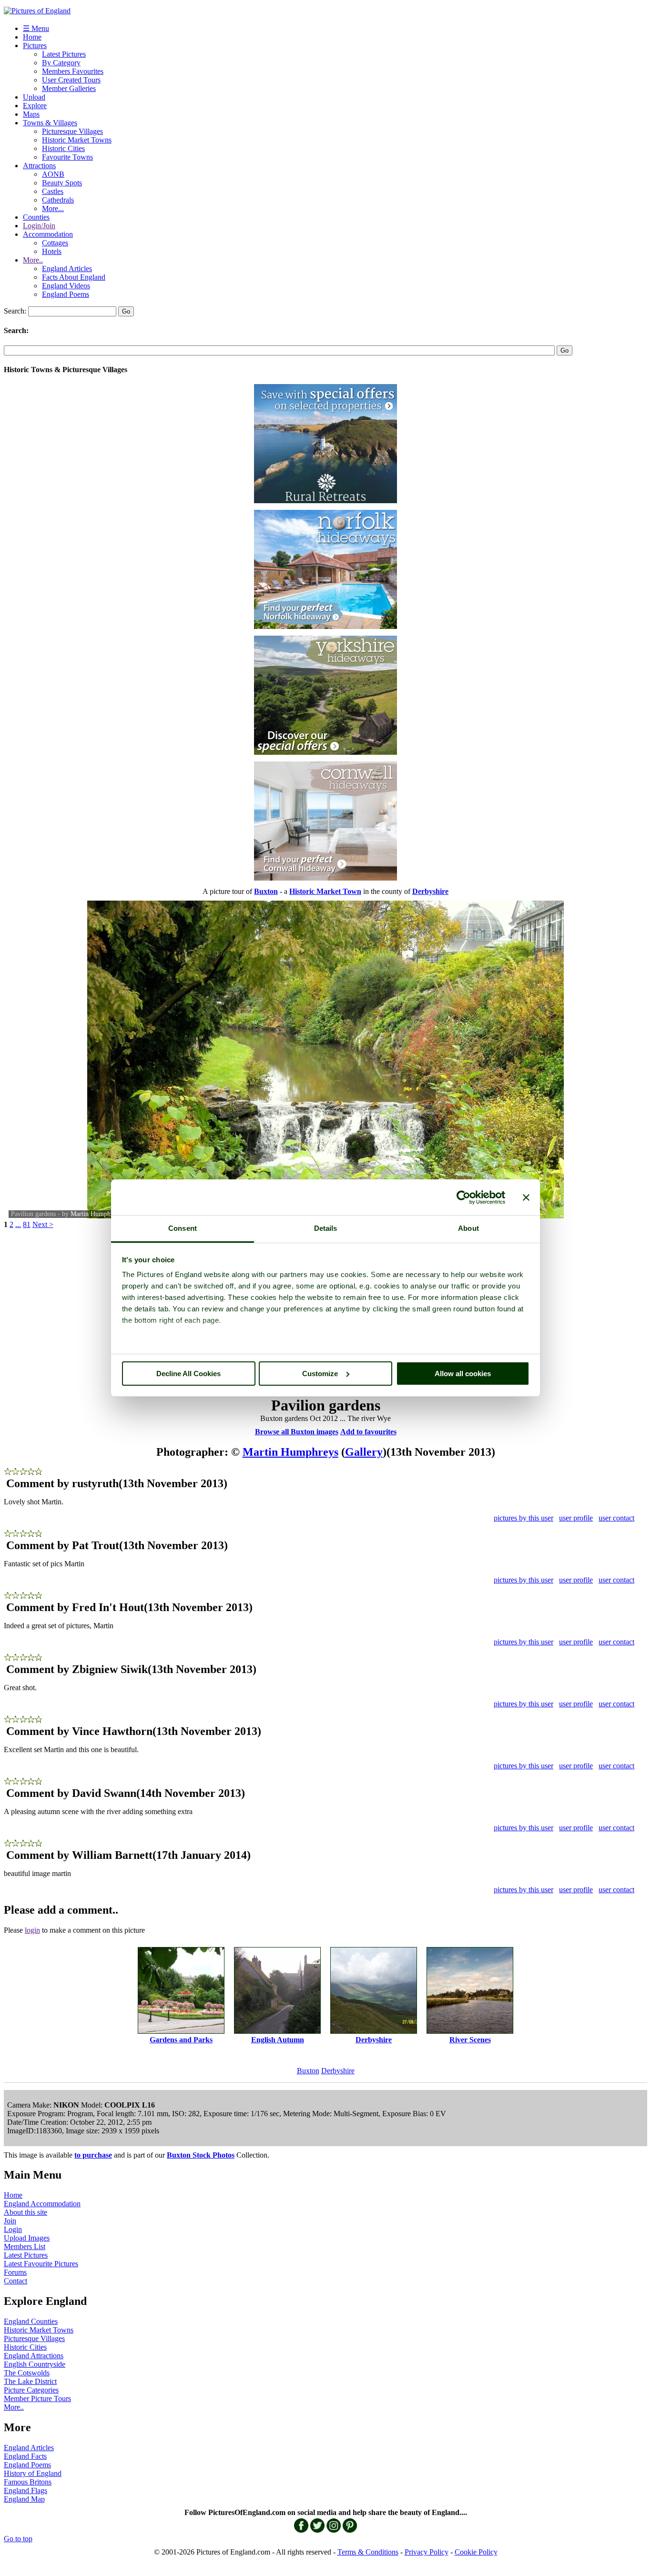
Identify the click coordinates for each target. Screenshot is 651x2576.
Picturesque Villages (72, 131)
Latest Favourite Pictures (41, 2264)
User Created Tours (71, 80)
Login (13, 2229)
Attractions (39, 166)
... (18, 1224)
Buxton (308, 2071)
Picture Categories (31, 2390)
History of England (33, 2473)
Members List (25, 2246)
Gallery (364, 1452)
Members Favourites (73, 71)
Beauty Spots (62, 183)
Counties (36, 217)
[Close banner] (526, 1197)
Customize (320, 1374)
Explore (35, 106)
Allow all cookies (463, 1374)
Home (32, 37)
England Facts (25, 2456)
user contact (616, 1518)
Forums (15, 2272)
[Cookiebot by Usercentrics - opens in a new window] (463, 1197)
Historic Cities (63, 148)
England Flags (25, 2490)
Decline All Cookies (188, 1374)
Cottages (55, 243)
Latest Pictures (64, 54)
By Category (61, 63)
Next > (43, 1224)
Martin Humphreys (96, 1214)
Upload (34, 97)
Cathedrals (58, 200)
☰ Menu (36, 28)
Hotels (52, 251)
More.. (33, 260)
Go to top (18, 2539)
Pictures (35, 46)
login (32, 1930)
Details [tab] (326, 1228)
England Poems (66, 294)
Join (10, 2221)
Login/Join (39, 226)
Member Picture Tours (37, 2399)
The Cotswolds (27, 2373)
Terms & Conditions (368, 2552)
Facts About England (74, 277)
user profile (576, 1518)
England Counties (31, 2321)
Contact (15, 2281)
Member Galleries (69, 88)
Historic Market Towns (77, 140)
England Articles (67, 269)
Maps (31, 114)
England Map (24, 2499)
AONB (53, 174)
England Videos (66, 286)
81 (27, 1224)
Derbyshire (338, 2071)
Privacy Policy (427, 2552)
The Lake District (30, 2381)
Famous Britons (28, 2482)
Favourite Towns (67, 157)
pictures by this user (524, 1518)
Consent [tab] (183, 1228)
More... (53, 208)
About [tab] (468, 1228)
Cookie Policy (476, 2552)
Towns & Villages (50, 123)
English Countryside (35, 2364)
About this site (25, 2212)
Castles (53, 191)
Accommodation (48, 234)
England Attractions (34, 2356)
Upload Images (27, 2238)
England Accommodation (42, 2204)
